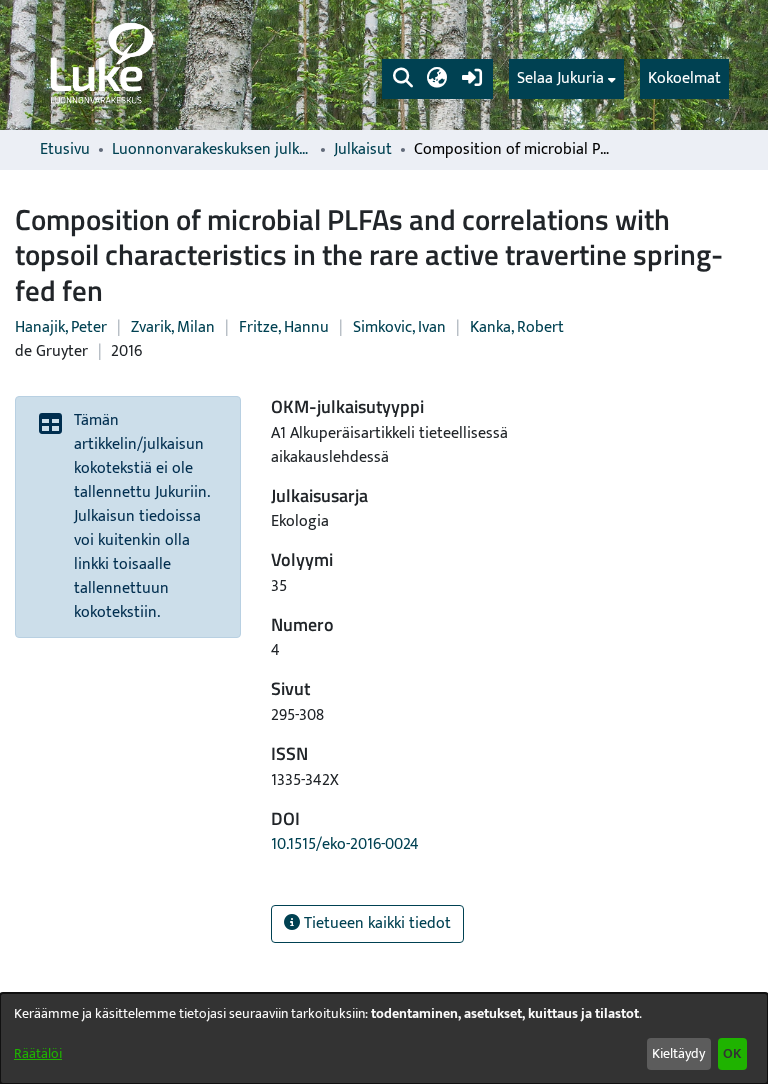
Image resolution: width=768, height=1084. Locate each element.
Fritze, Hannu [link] (284, 327)
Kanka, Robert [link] (517, 327)
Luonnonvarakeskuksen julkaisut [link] (212, 150)
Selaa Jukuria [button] (560, 79)
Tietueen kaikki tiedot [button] (375, 923)
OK (732, 1053)
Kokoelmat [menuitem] (684, 78)
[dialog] (384, 1038)
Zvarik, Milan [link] (173, 327)
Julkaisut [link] (363, 150)
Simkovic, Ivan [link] (399, 327)
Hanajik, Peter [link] (61, 327)
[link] (100, 65)
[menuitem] (566, 79)
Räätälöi (38, 1053)
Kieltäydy (678, 1053)
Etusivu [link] (65, 150)
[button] (402, 79)
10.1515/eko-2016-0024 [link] (345, 844)
